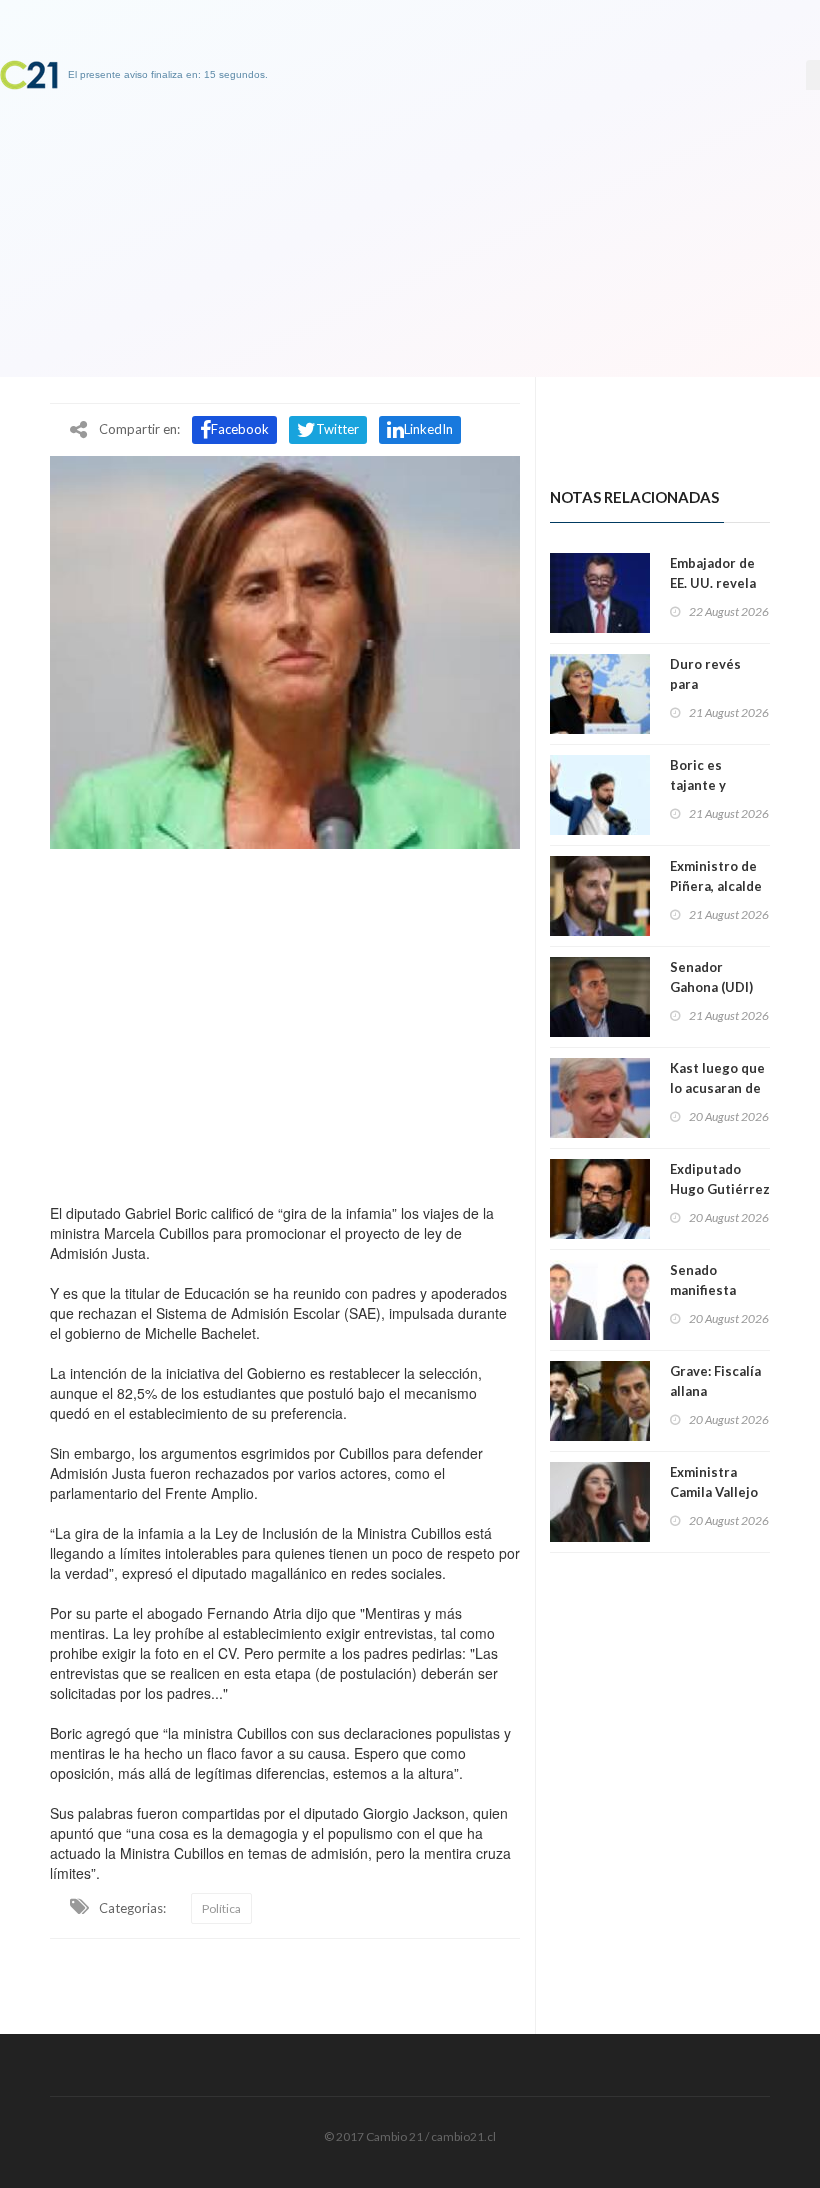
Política (221, 1908)
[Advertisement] (285, 1021)
